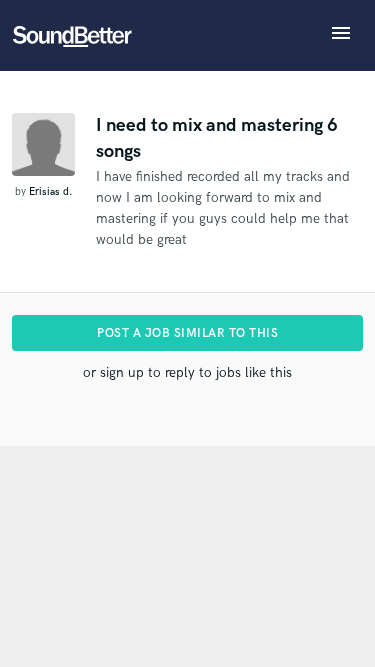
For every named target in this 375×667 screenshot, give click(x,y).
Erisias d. (50, 192)
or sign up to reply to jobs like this (187, 372)
